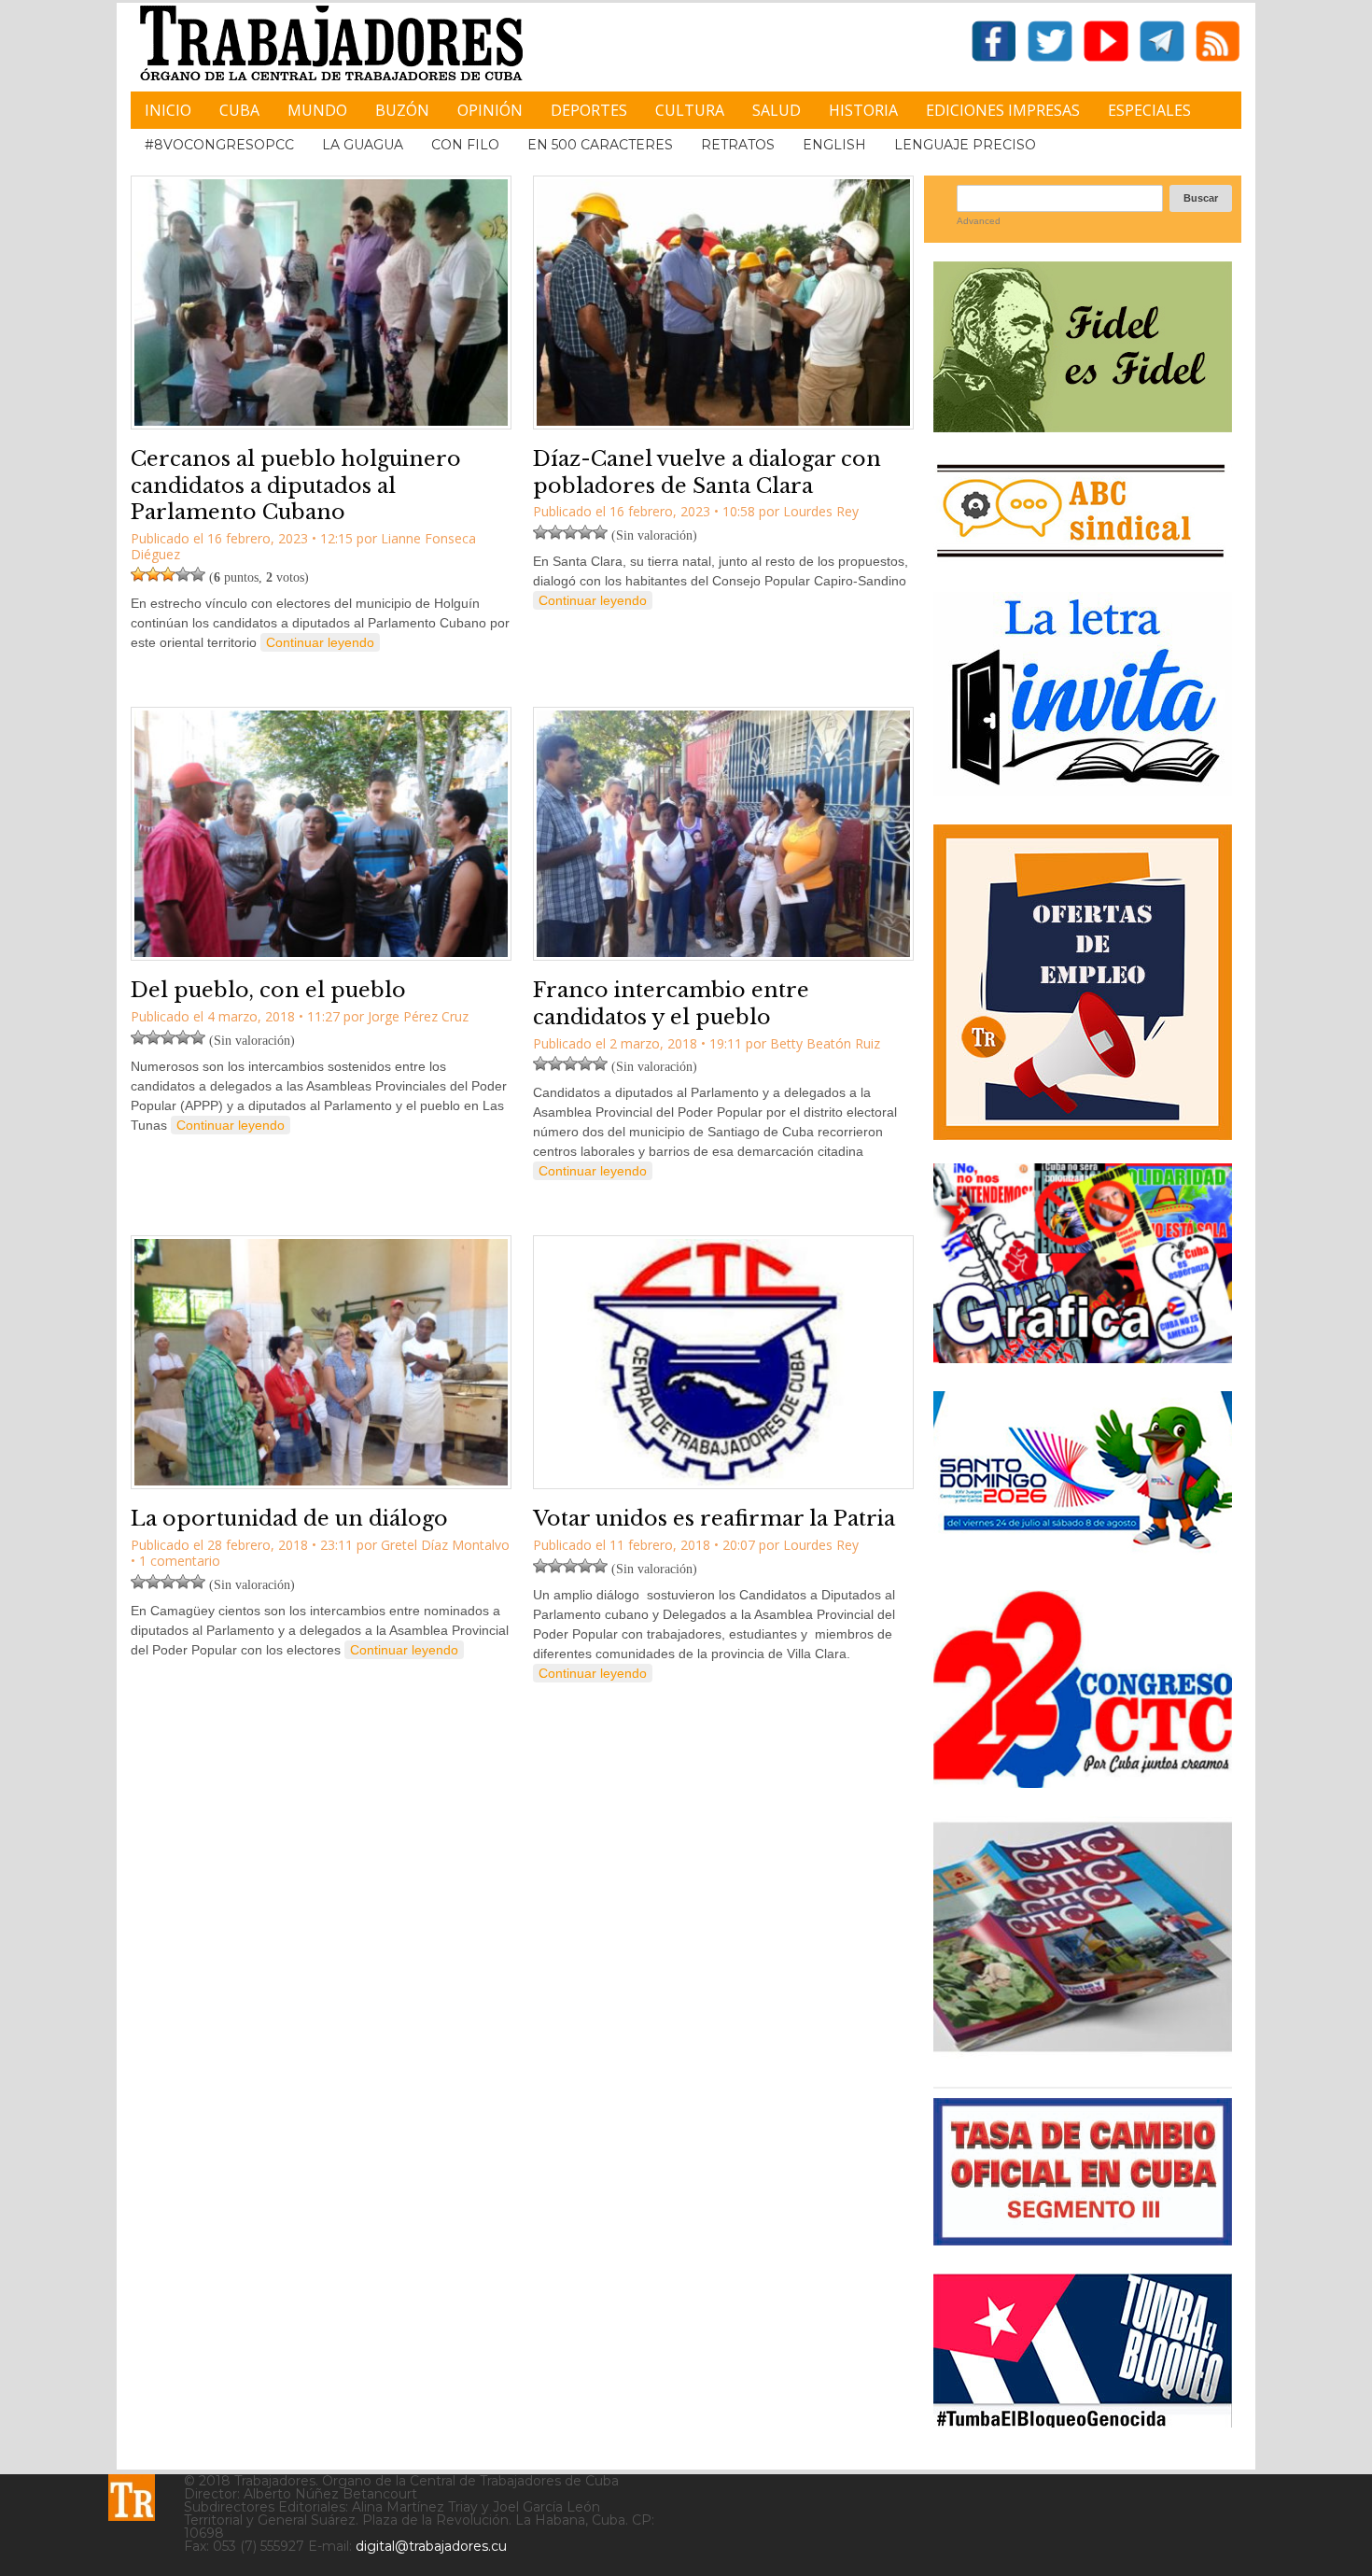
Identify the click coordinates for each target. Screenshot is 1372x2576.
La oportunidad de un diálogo (289, 1519)
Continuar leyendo (320, 642)
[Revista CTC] (1083, 2052)
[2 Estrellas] (153, 574)
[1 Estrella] (138, 574)
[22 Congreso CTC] (1083, 1781)
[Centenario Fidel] (1083, 425)
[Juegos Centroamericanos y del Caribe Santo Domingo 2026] (1083, 1555)
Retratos (738, 145)
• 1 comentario (175, 1561)
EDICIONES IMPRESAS (1003, 110)
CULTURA (690, 110)
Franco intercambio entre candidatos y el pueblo (671, 1004)
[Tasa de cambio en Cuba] (1083, 2238)
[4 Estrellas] (183, 574)
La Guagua (363, 145)
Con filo (465, 145)
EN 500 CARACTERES (600, 145)
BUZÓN (402, 110)
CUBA (239, 110)
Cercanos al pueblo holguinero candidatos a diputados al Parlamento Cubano (296, 486)
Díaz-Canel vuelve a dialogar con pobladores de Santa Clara (707, 472)
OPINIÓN (490, 110)
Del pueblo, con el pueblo (268, 990)
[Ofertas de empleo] (1083, 982)
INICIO (168, 110)
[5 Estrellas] (198, 574)
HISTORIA (863, 110)
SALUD (777, 110)
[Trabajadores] (132, 2498)
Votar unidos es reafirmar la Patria (714, 1519)
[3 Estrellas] (168, 574)
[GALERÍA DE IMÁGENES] (1083, 1356)
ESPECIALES (1149, 110)
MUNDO (317, 110)
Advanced (979, 221)
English (834, 145)
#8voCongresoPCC (219, 145)
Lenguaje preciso (965, 145)
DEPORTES (589, 110)
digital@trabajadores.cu (431, 2546)
